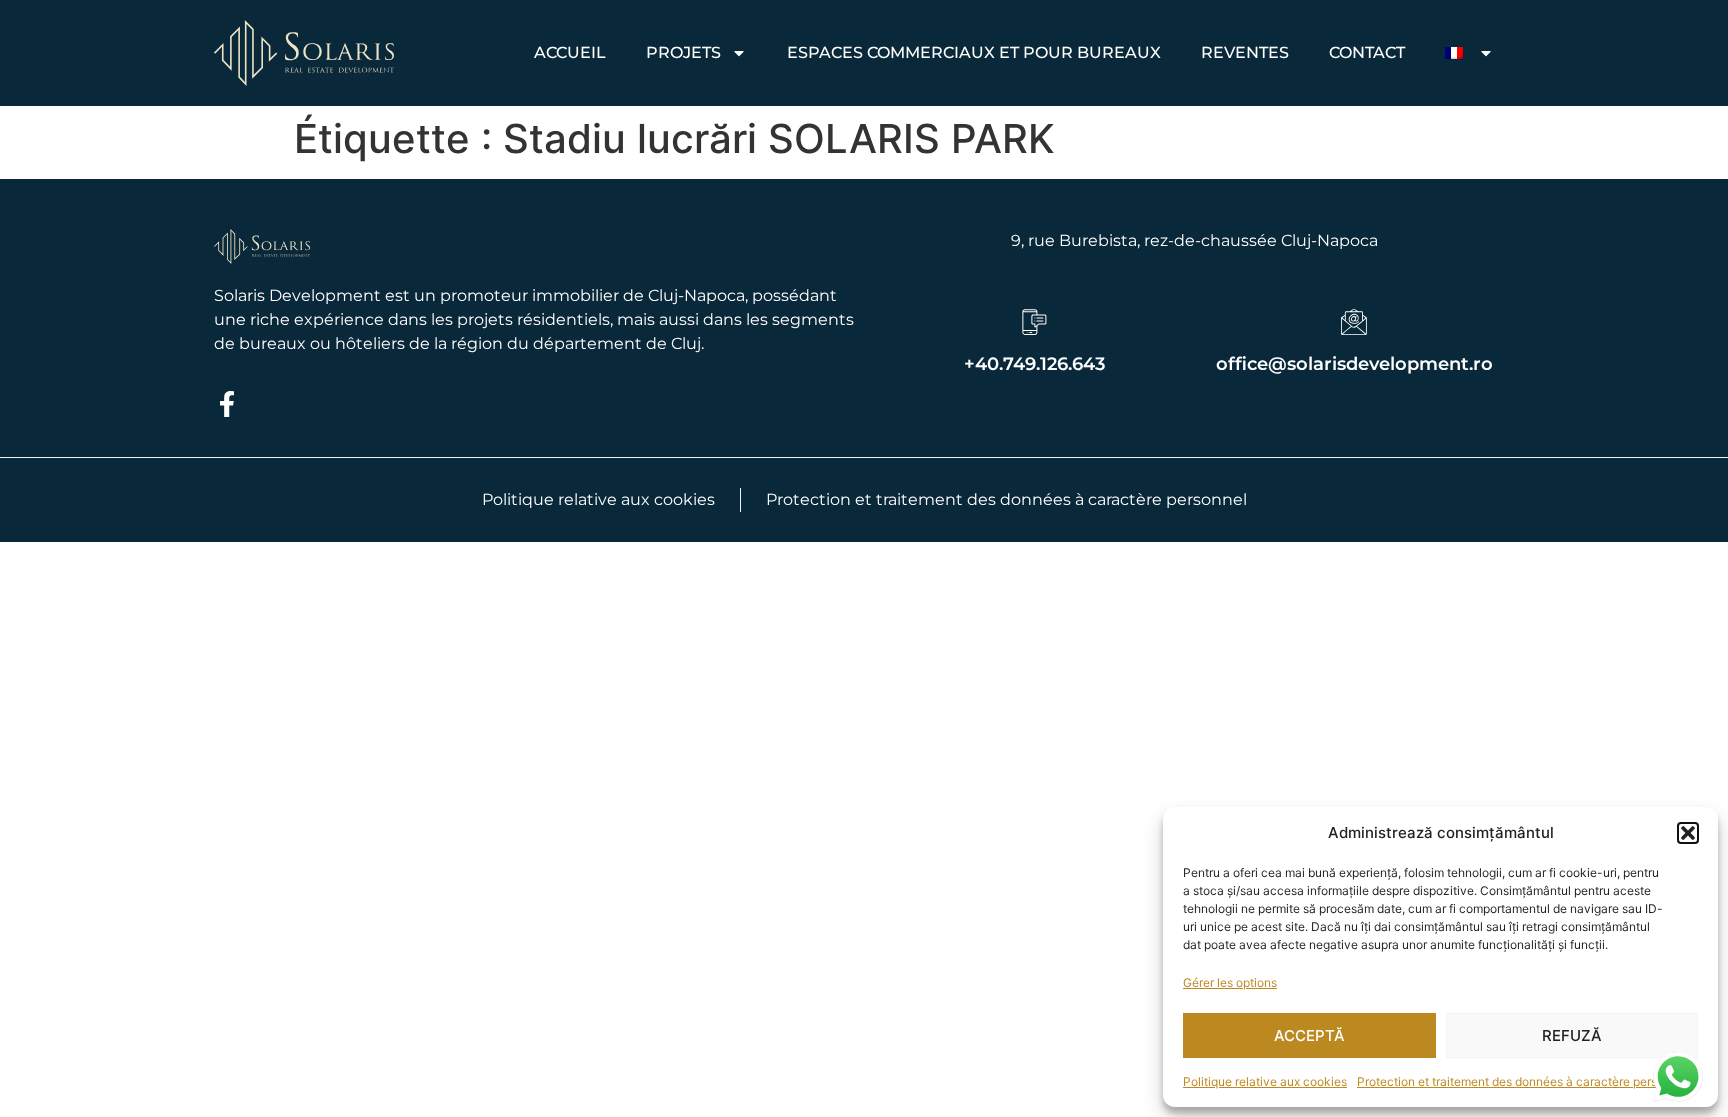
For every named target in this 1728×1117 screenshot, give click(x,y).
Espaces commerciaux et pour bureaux (974, 52)
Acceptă (1309, 1035)
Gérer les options (1230, 982)
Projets (683, 52)
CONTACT (1367, 52)
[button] (1688, 833)
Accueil (570, 52)
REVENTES (1245, 52)
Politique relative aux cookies (1265, 1081)
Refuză (1572, 1035)
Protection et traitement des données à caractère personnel (1522, 1081)
